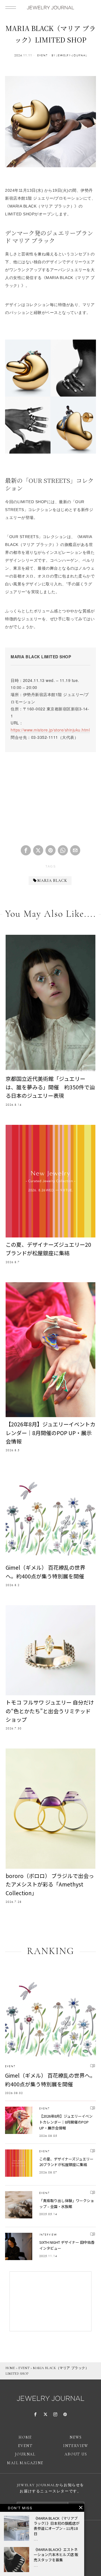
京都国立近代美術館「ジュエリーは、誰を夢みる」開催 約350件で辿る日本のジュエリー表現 (50, 1087)
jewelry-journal (72, 55)
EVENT (43, 55)
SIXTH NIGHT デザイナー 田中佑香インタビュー (67, 2245)
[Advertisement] (50, 796)
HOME (10, 2368)
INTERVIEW (48, 2235)
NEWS (76, 2437)
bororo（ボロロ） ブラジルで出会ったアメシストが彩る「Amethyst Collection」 (50, 1884)
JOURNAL (25, 2454)
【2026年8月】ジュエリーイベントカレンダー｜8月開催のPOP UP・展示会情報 (50, 1433)
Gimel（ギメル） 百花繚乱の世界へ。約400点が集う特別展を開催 (45, 1572)
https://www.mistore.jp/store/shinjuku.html (50, 730)
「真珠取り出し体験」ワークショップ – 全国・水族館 (67, 2203)
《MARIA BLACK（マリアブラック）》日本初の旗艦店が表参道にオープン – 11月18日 (57, 2526)
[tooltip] (26, 850)
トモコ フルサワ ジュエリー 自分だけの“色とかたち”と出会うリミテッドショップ (50, 1711)
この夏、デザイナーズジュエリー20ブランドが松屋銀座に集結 (48, 1249)
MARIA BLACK (52, 881)
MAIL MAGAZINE (25, 2463)
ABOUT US (76, 2454)
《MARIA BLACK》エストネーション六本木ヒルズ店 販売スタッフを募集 (56, 2555)
